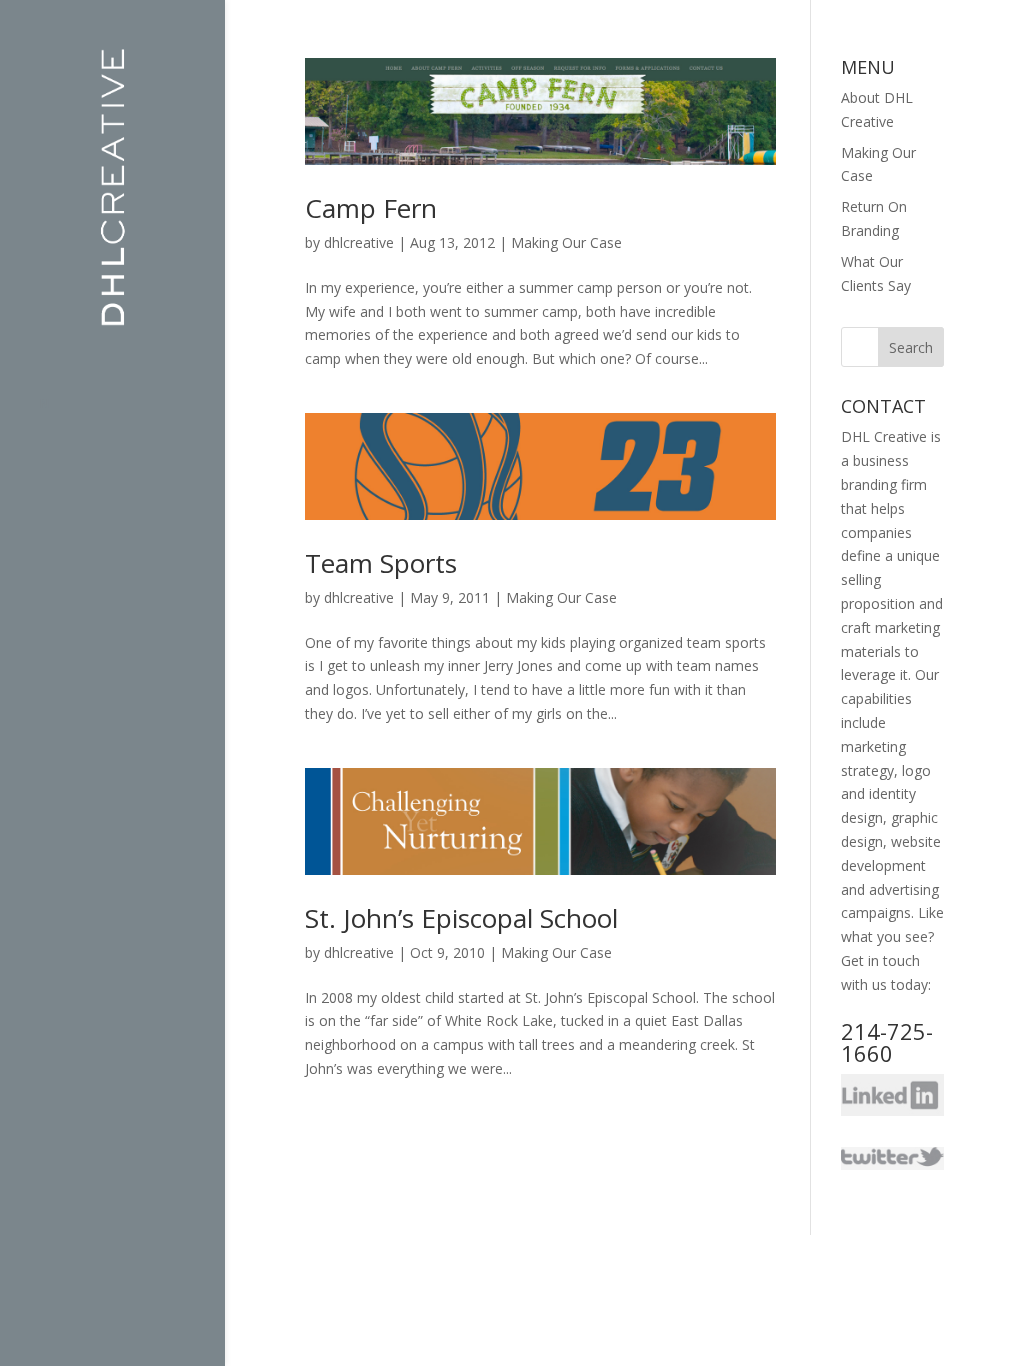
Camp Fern (371, 208)
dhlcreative (359, 242)
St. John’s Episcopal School (461, 918)
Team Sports (381, 563)
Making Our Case (566, 242)
